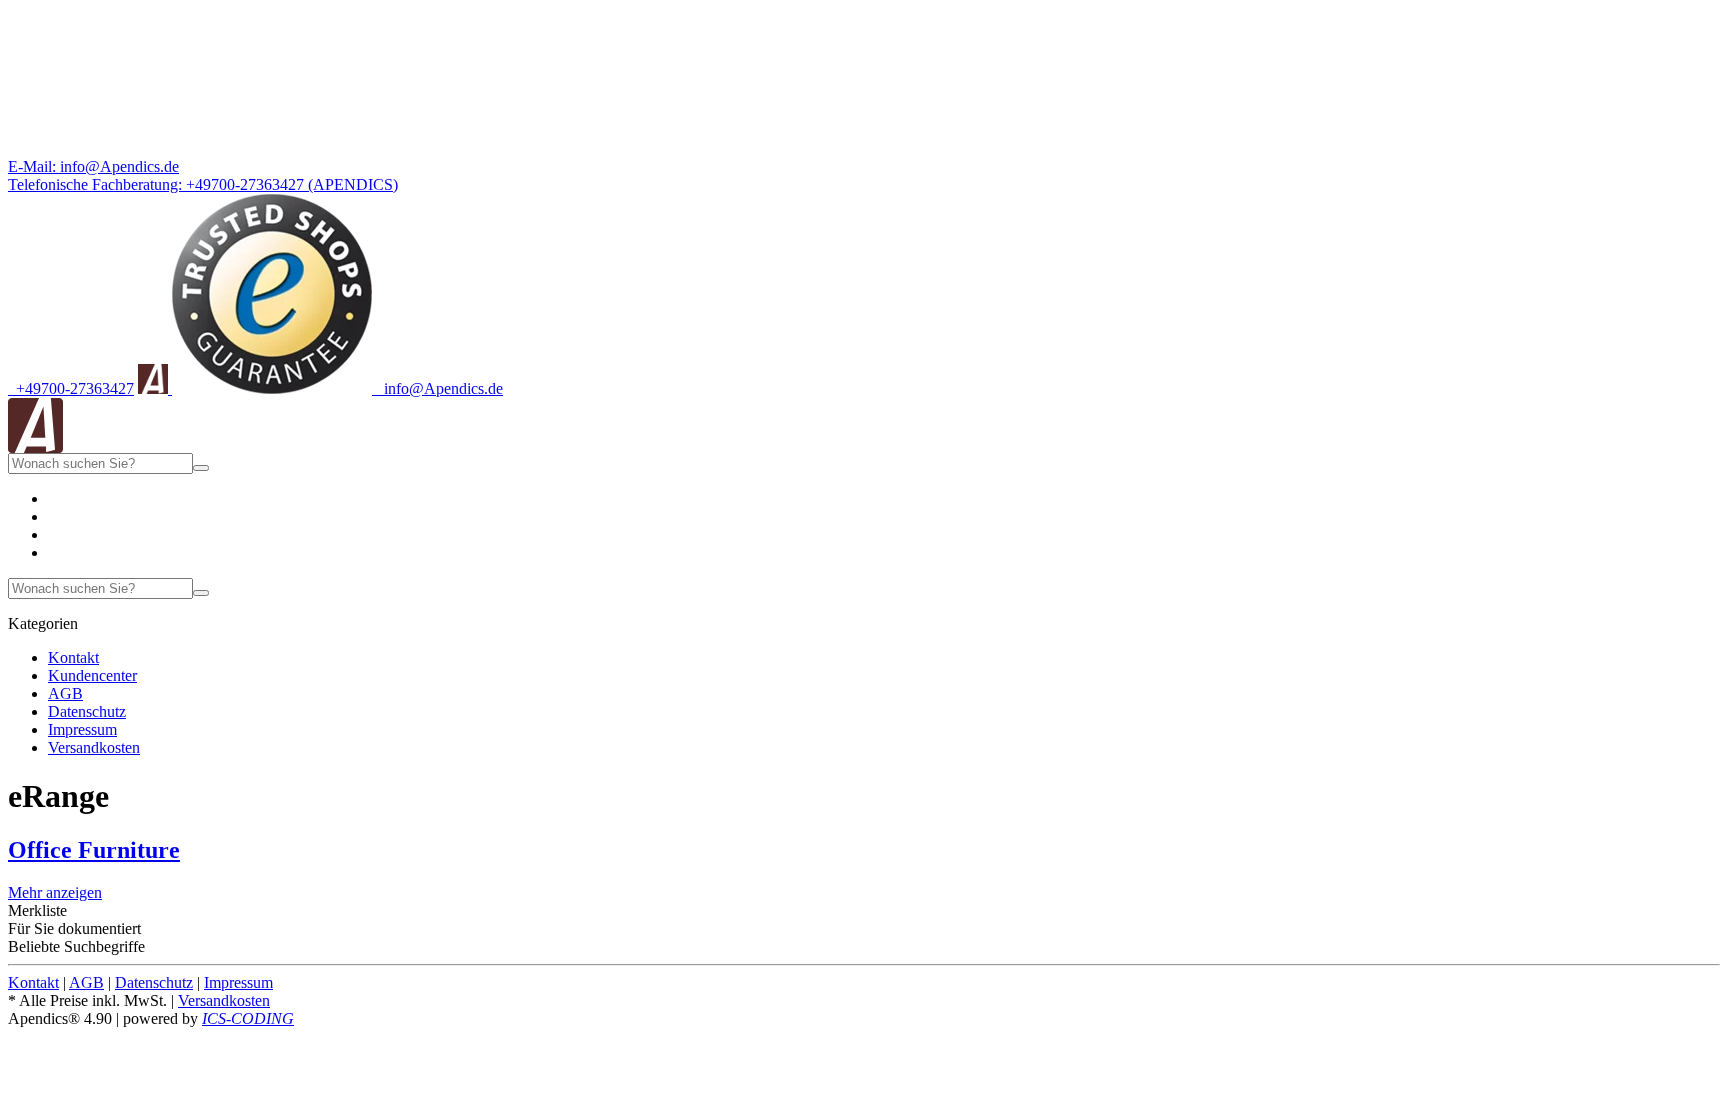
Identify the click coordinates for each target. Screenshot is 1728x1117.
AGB (65, 693)
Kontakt (73, 657)
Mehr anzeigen (55, 892)
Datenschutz (87, 711)
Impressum (82, 729)
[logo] (35, 447)
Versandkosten (94, 747)
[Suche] (201, 468)
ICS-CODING (248, 1018)
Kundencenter (92, 675)
